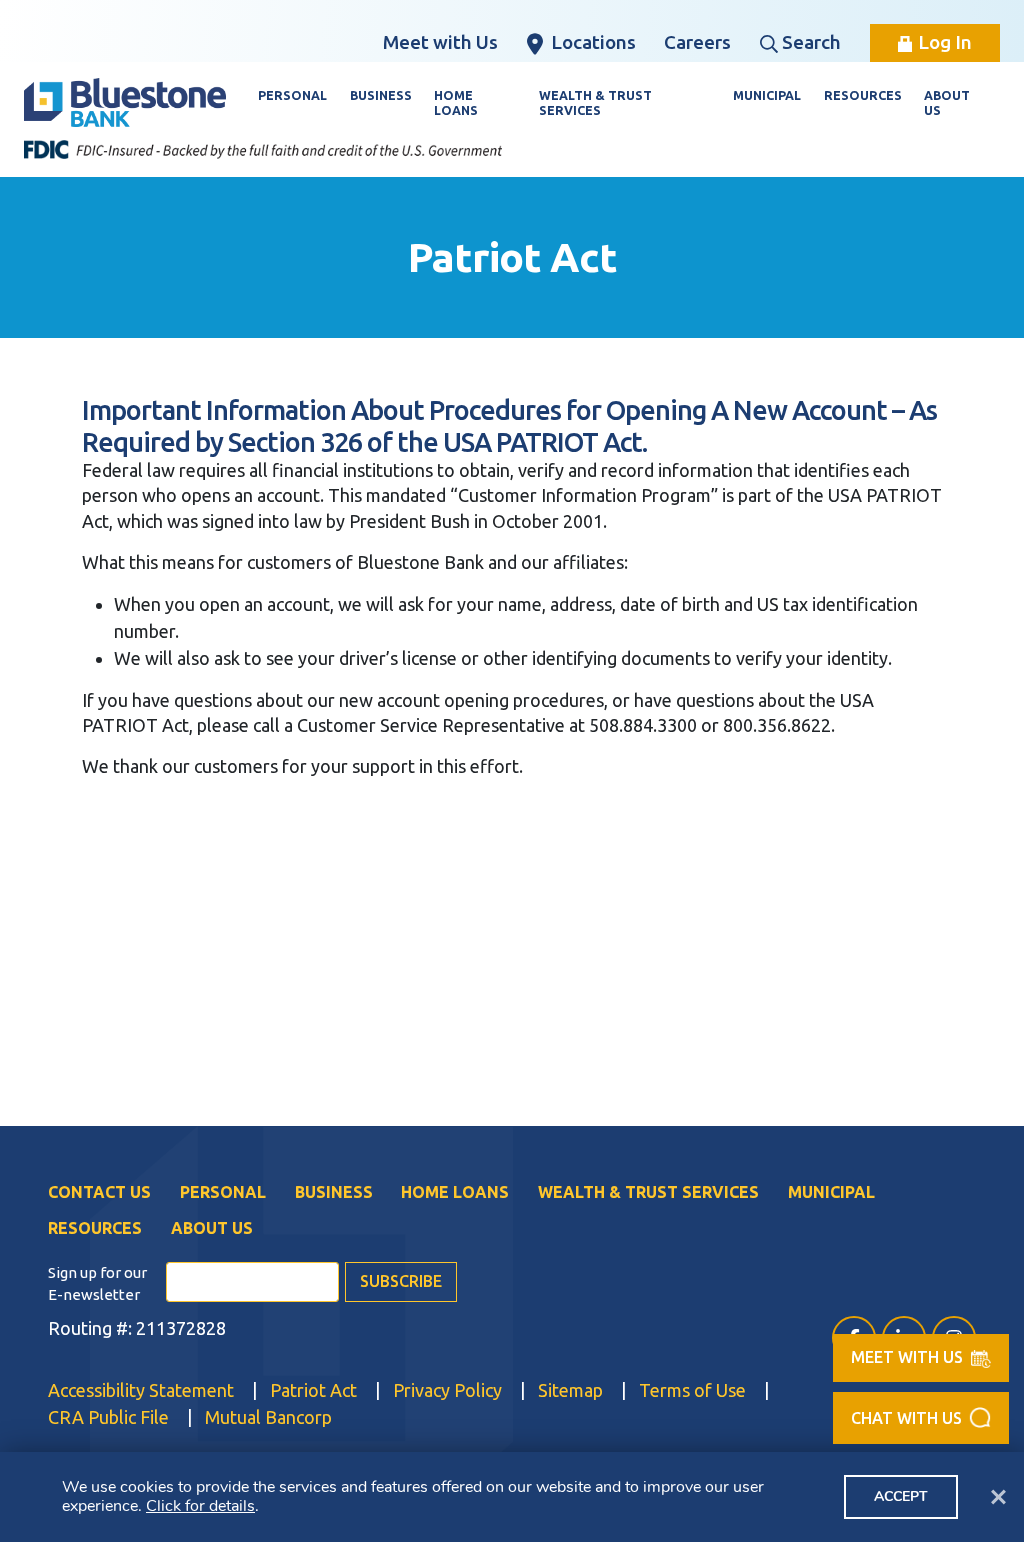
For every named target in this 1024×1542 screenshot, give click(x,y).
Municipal (831, 1192)
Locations (593, 42)
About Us (212, 1228)
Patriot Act (313, 1390)
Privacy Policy (447, 1390)
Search (811, 42)
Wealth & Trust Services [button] (595, 102)
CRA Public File (108, 1416)
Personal (223, 1192)
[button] (921, 1418)
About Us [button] (947, 102)
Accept (901, 1496)
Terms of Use (692, 1390)
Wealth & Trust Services (648, 1192)
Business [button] (381, 95)
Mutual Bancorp (268, 1416)
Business (334, 1192)
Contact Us (99, 1192)
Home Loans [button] (456, 102)
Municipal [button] (767, 95)
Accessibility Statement (141, 1390)
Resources (95, 1228)
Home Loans (455, 1192)
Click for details (200, 1506)
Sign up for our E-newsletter (97, 1284)
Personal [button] (292, 95)
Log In (945, 42)
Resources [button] (863, 95)
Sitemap (570, 1390)
